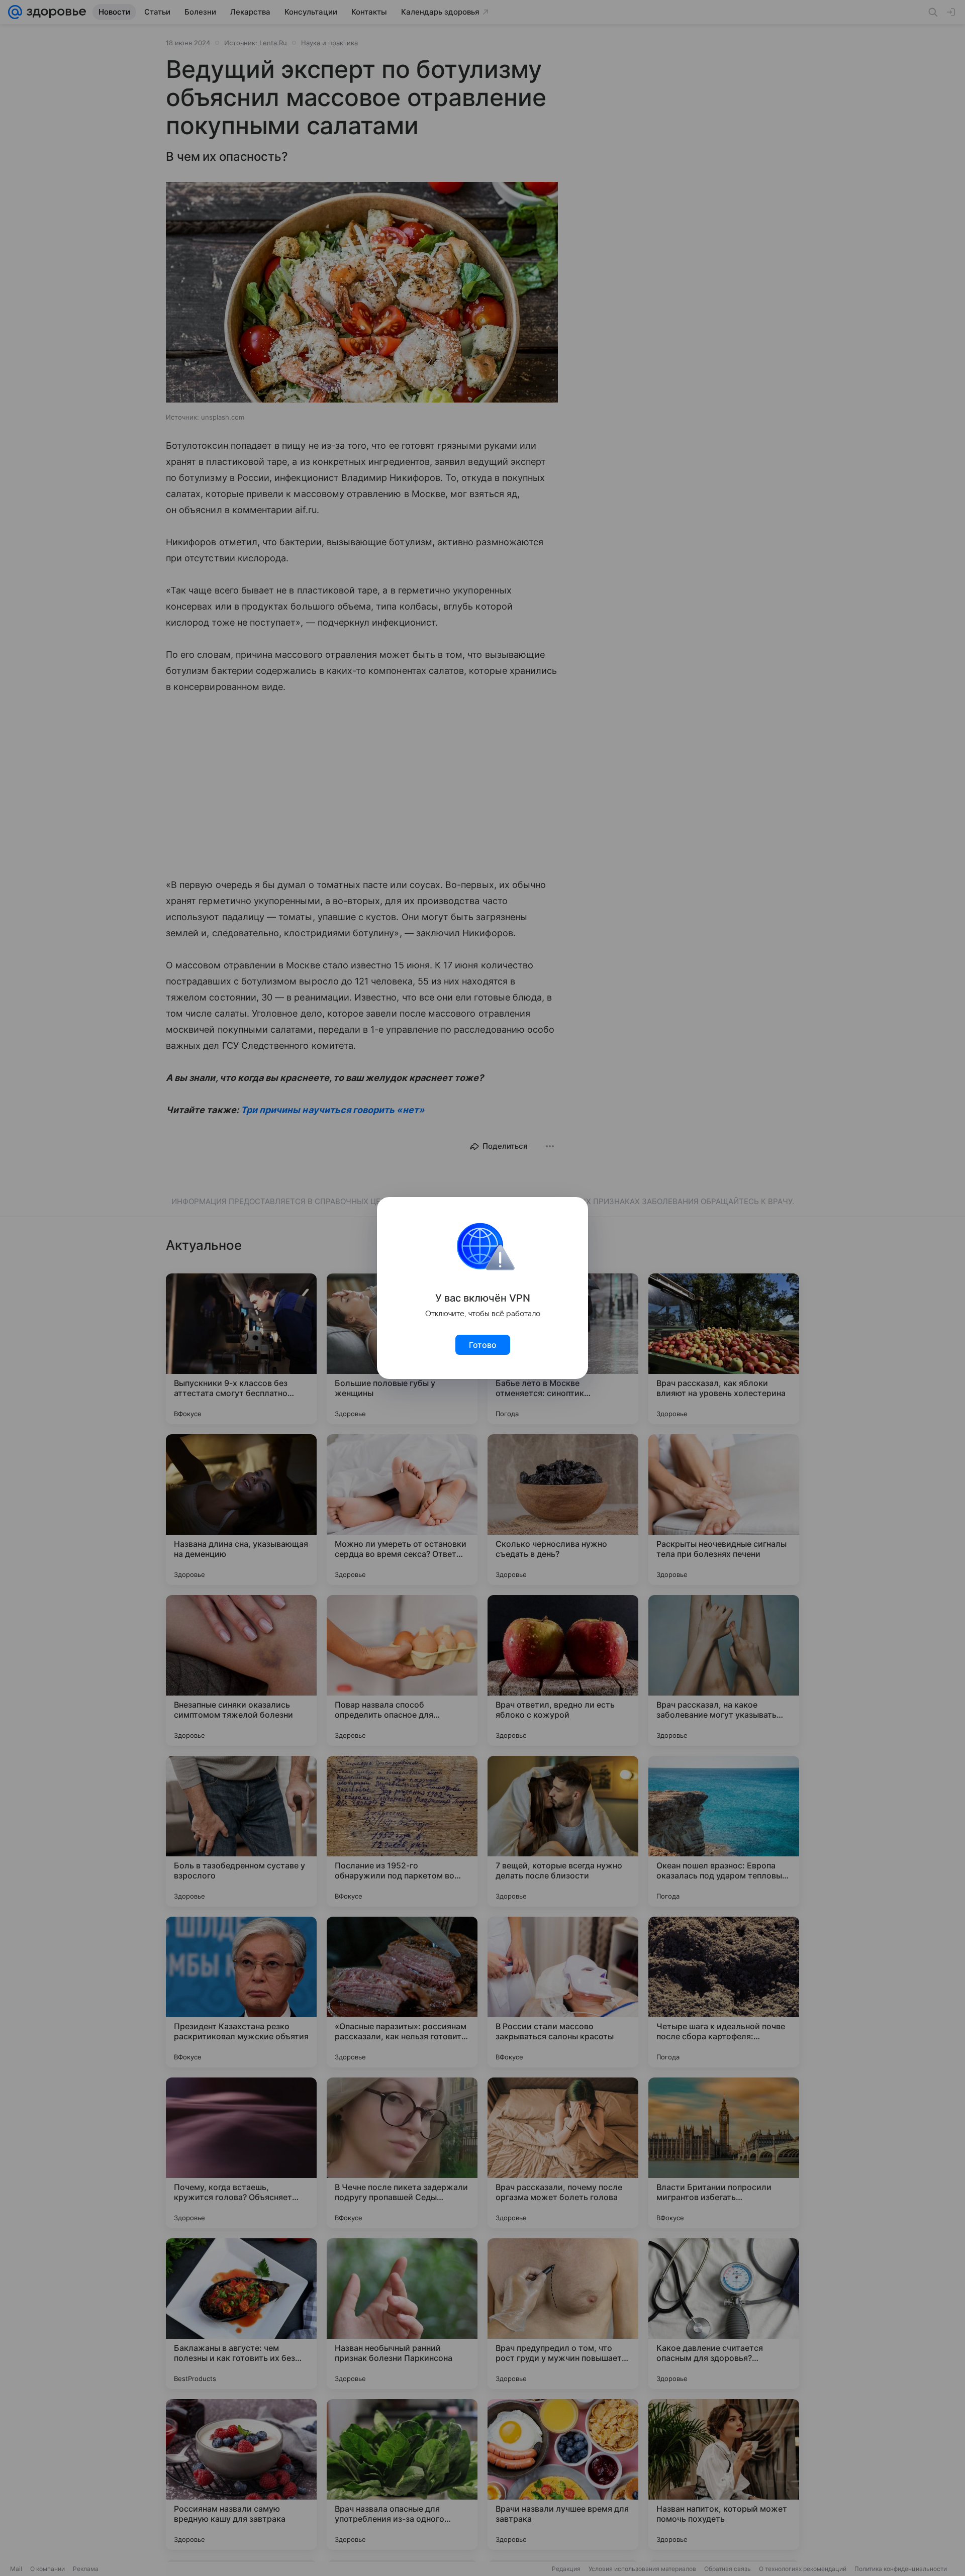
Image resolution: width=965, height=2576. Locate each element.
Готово (483, 1345)
